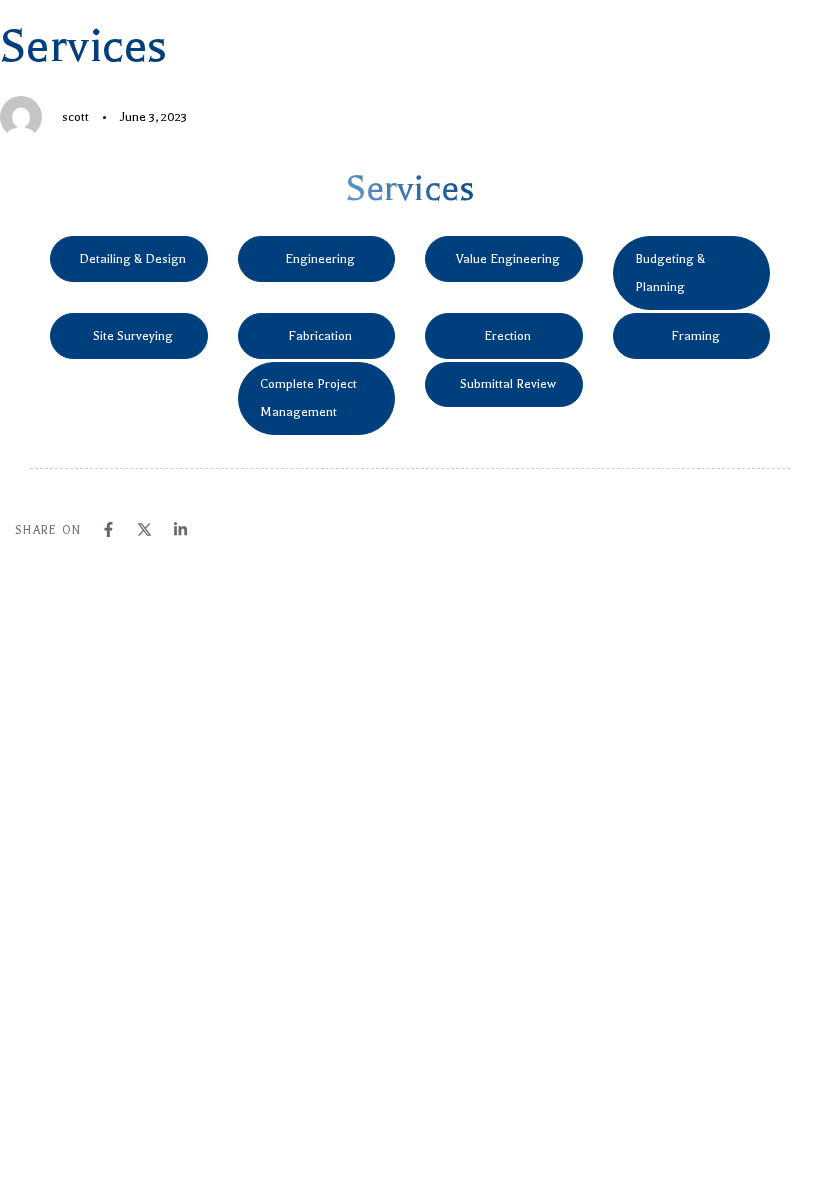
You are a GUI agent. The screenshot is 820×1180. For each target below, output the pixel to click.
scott (75, 117)
